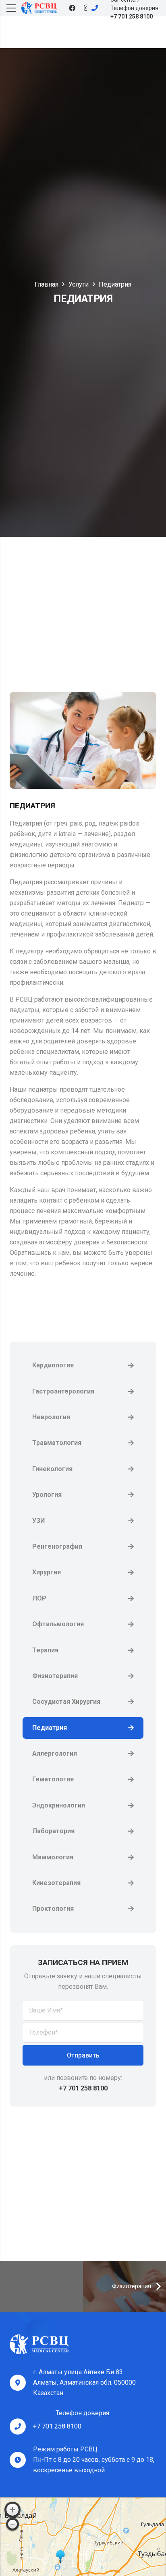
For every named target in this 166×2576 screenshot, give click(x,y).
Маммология (53, 1857)
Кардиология (53, 1365)
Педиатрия (50, 1728)
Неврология (51, 1417)
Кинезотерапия (56, 1883)
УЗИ (38, 1521)
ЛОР (39, 1598)
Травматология (57, 1443)
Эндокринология (59, 1805)
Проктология (53, 1909)
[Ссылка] (39, 8)
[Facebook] (72, 8)
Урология (47, 1495)
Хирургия (47, 1572)
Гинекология (52, 1469)
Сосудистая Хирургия (66, 1702)
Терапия (45, 1650)
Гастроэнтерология (63, 1391)
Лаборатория (53, 1831)
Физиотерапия (55, 1676)
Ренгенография (57, 1546)
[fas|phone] (98, 8)
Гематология (53, 1779)
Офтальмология (58, 1624)
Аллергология (55, 1753)
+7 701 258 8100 (57, 2426)
